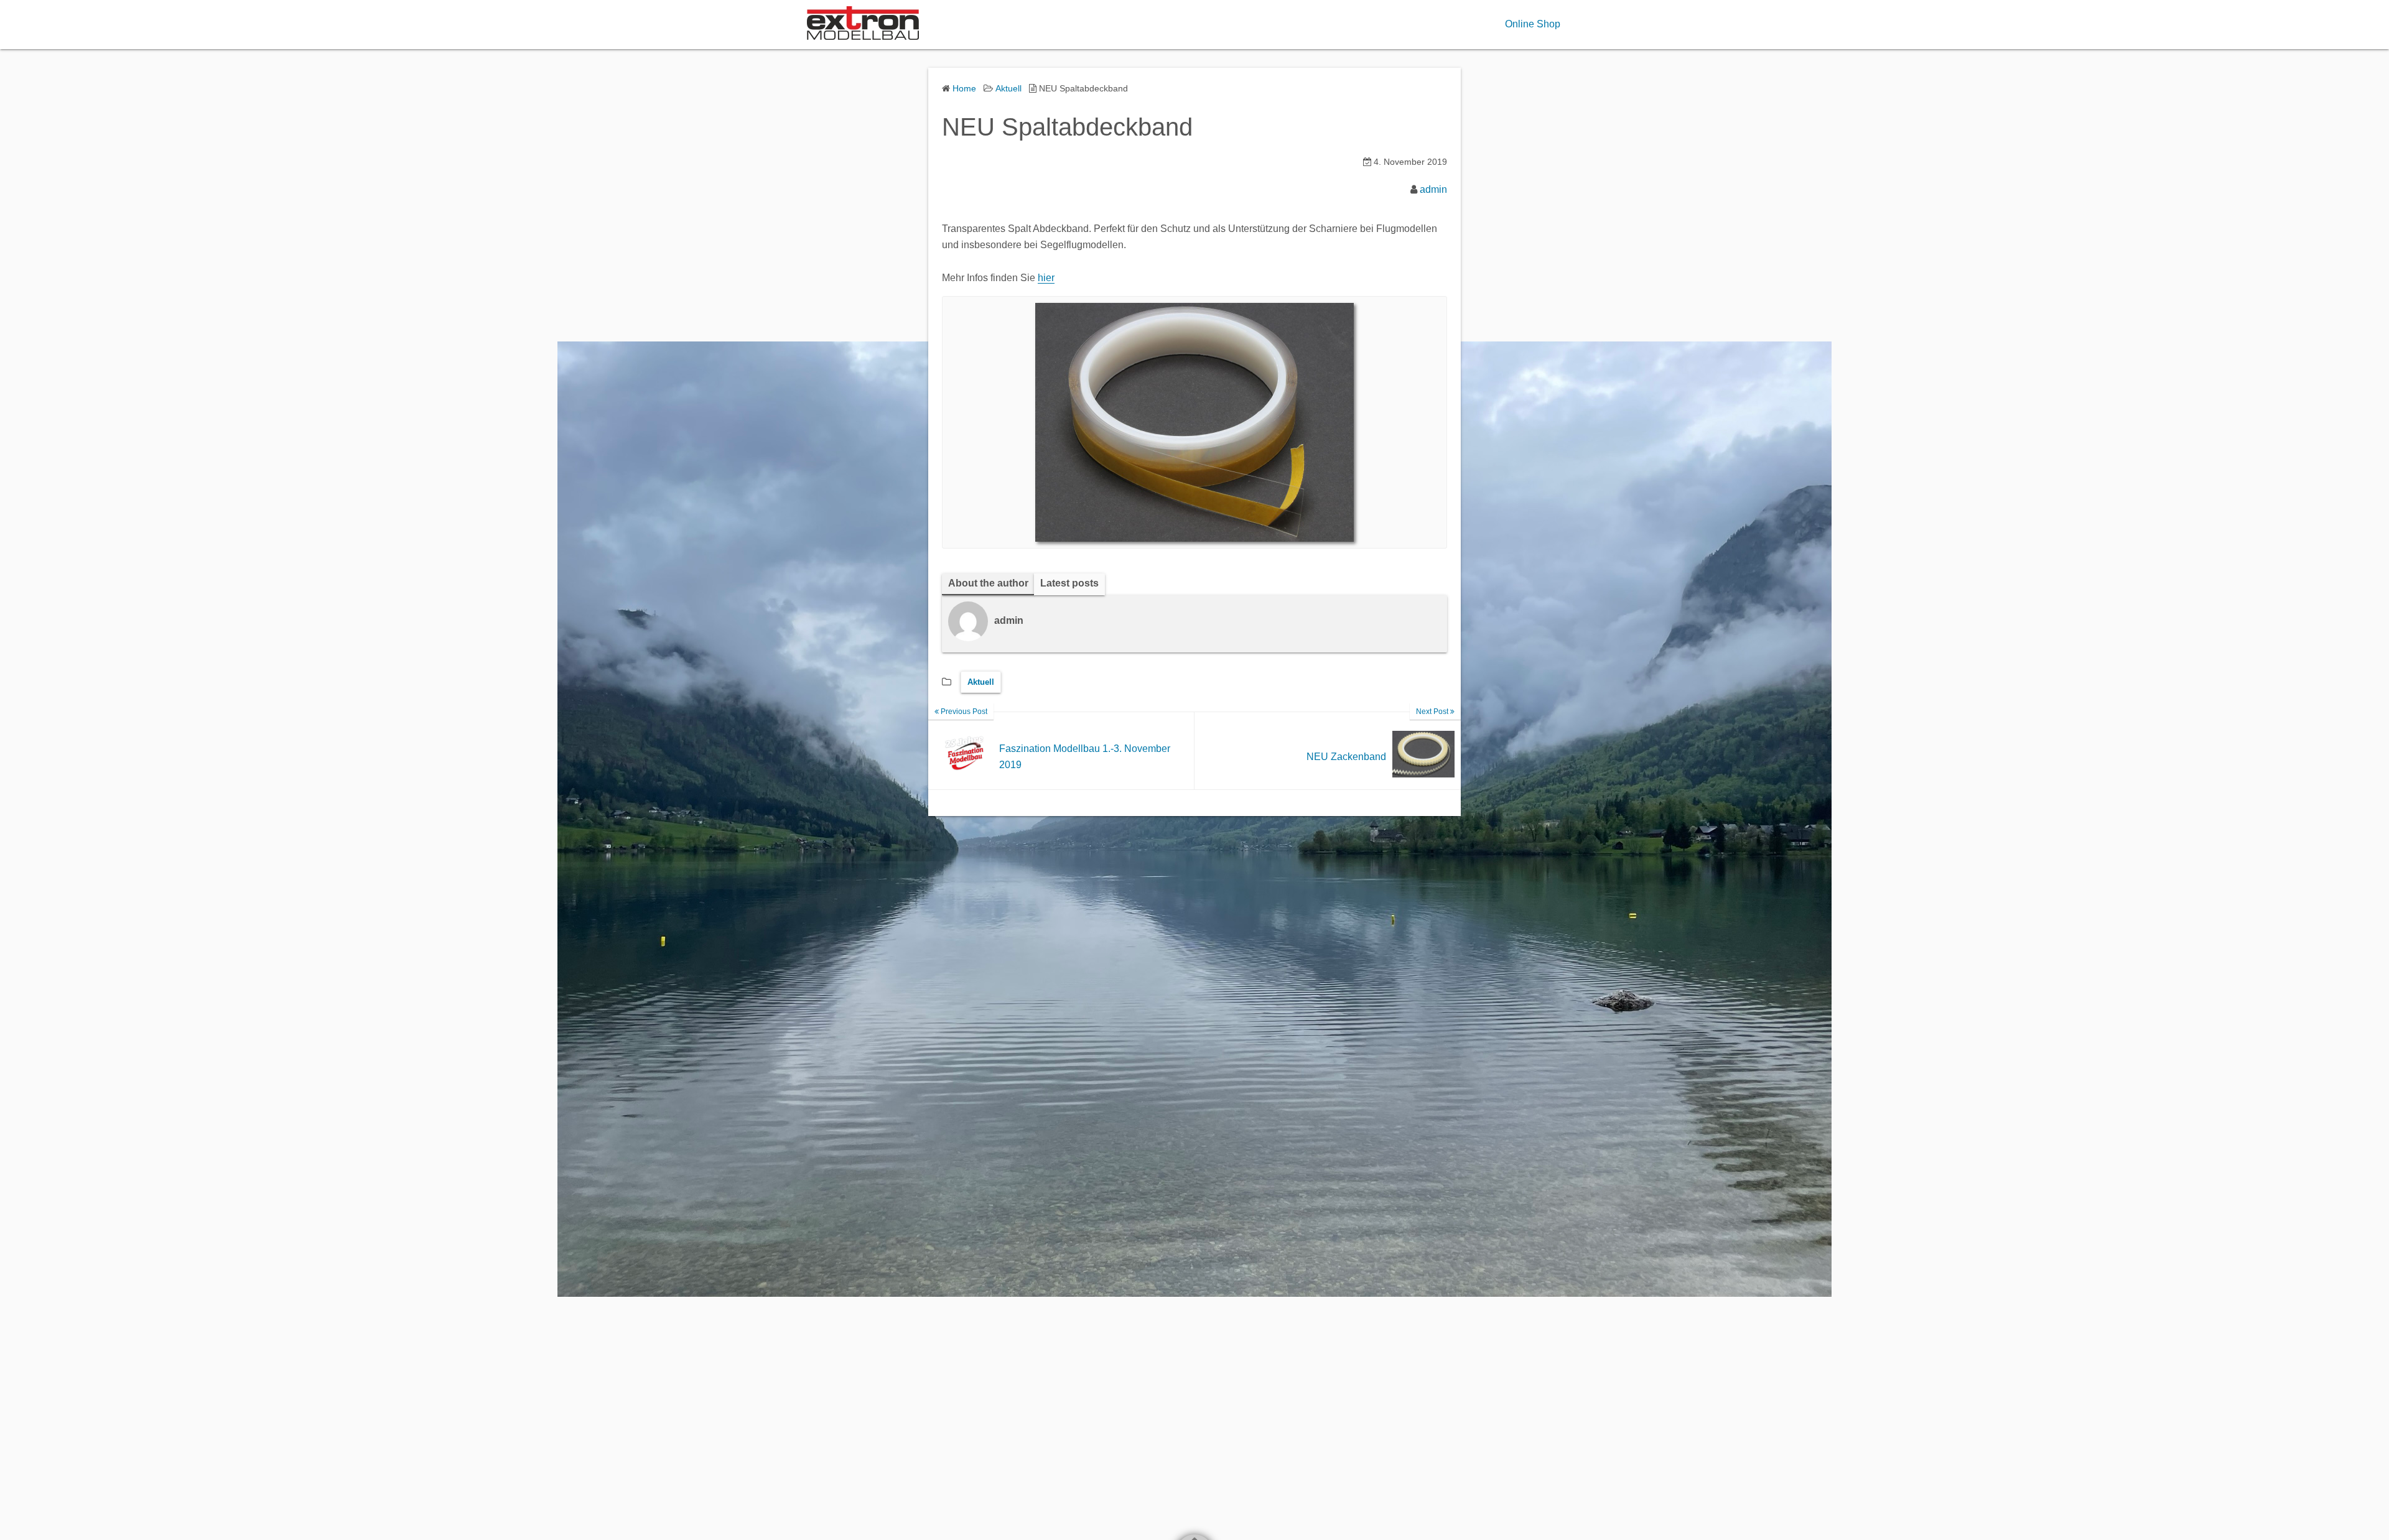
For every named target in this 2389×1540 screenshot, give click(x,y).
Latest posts (1069, 583)
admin (1433, 189)
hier (1046, 278)
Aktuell (981, 682)
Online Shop (1533, 24)
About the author (988, 583)
